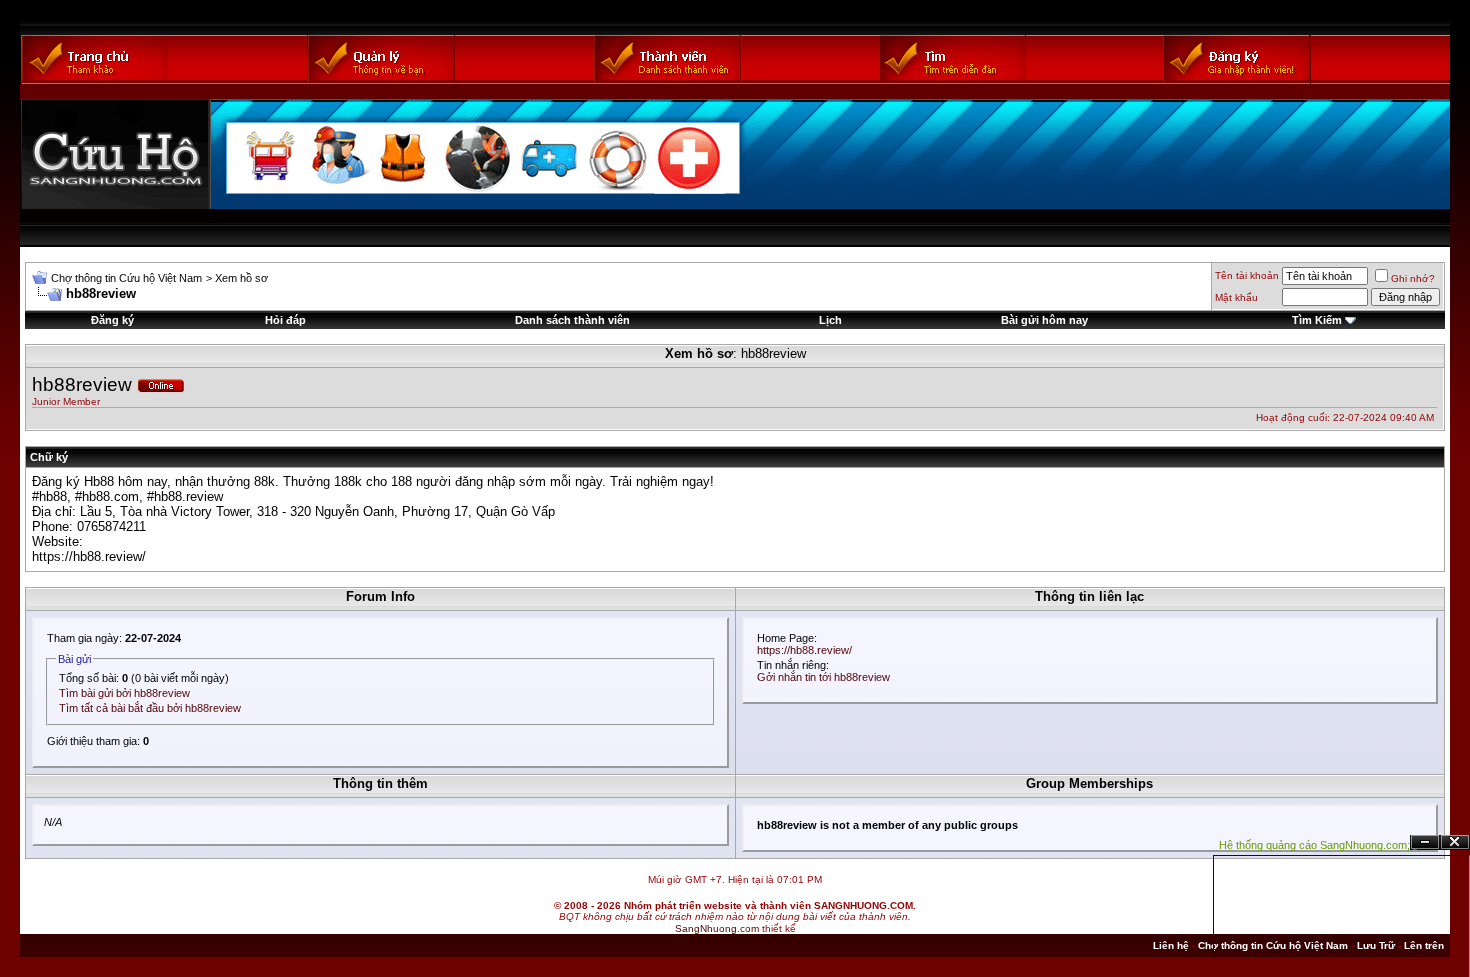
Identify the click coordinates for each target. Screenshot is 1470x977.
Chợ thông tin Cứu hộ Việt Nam (126, 278)
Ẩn (1425, 842)
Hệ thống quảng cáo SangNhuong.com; (1314, 845)
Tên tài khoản (1247, 275)
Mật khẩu (1236, 297)
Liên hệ (1171, 945)
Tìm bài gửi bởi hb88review (124, 693)
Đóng (1455, 842)
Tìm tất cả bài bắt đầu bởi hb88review (150, 708)
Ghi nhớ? (1413, 278)
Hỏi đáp (285, 320)
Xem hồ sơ (241, 278)
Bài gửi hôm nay (1044, 320)
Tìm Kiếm (1317, 320)
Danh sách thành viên (572, 320)
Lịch (830, 320)
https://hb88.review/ (89, 556)
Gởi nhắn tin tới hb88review (823, 677)
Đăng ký (112, 320)
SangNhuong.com (717, 928)
